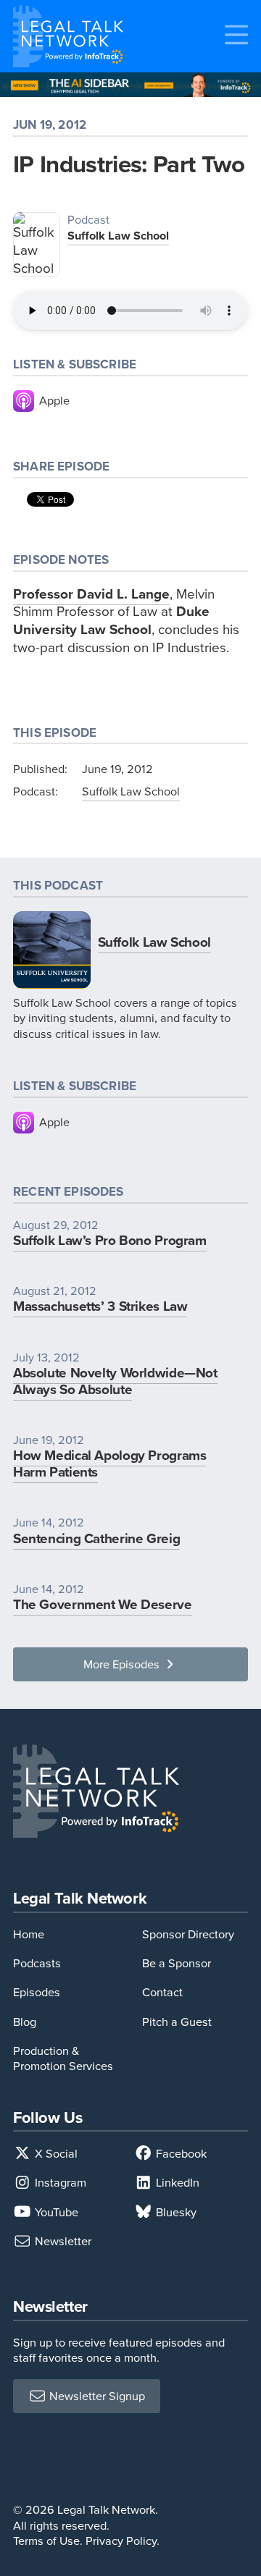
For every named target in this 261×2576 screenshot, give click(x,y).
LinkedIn (176, 2183)
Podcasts (37, 1963)
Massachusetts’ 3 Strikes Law (100, 1306)
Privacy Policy (121, 2541)
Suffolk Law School (118, 236)
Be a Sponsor (177, 1963)
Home (29, 1934)
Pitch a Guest (177, 2022)
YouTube (55, 2212)
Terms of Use (46, 2541)
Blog (25, 2022)
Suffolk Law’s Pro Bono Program (110, 1240)
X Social (55, 2154)
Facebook (180, 2154)
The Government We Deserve (103, 1604)
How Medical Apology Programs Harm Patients (109, 1464)
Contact (162, 1992)
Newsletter (62, 2241)
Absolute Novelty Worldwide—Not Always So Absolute (115, 1381)
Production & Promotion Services (63, 2058)
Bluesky (175, 2212)
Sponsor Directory (188, 1934)
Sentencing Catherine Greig (96, 1538)
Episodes (37, 1992)
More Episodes (123, 1664)
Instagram (59, 2183)
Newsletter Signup (96, 2396)
